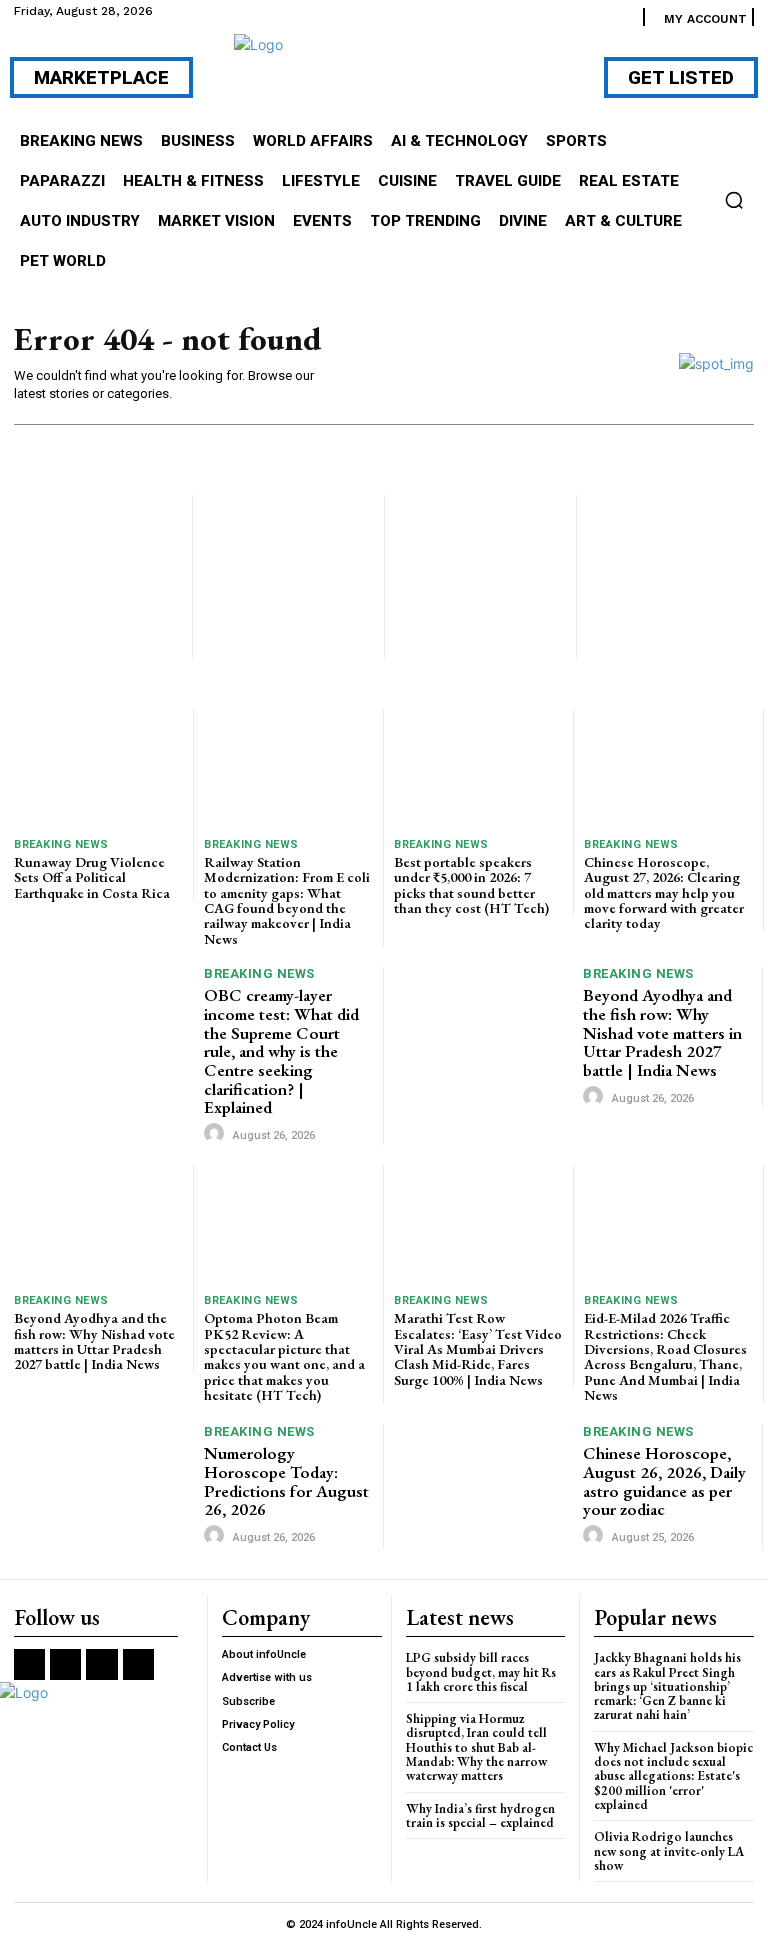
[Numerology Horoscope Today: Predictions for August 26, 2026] (104, 1486)
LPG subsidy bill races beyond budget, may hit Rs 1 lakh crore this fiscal (481, 1672)
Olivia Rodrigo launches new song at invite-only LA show (669, 1851)
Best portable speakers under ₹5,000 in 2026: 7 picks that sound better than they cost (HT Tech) (471, 885)
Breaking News (61, 844)
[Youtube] (138, 1664)
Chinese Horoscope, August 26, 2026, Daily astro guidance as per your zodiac (664, 1481)
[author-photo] (217, 1134)
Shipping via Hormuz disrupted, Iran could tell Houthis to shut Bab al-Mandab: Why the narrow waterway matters (476, 1747)
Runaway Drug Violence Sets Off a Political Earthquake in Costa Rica (92, 877)
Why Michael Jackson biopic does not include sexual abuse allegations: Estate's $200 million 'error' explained (673, 1776)
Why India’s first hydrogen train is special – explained (480, 1815)
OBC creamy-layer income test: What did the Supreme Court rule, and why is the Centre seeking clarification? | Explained (281, 1051)
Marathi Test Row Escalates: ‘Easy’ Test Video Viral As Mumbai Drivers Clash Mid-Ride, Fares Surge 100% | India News (478, 1349)
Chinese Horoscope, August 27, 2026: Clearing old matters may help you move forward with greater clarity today (664, 893)
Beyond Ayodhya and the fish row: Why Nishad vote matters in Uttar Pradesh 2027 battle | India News (662, 1032)
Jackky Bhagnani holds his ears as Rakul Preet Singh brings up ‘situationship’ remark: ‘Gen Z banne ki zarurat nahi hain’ (667, 1686)
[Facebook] (29, 1664)
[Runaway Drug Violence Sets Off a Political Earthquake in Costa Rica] (98, 768)
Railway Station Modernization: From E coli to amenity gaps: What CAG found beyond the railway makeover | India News (287, 900)
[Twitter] (101, 1664)
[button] (734, 200)
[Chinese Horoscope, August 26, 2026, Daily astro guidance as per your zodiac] (483, 1486)
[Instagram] (65, 1664)
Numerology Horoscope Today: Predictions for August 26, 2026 (286, 1481)
